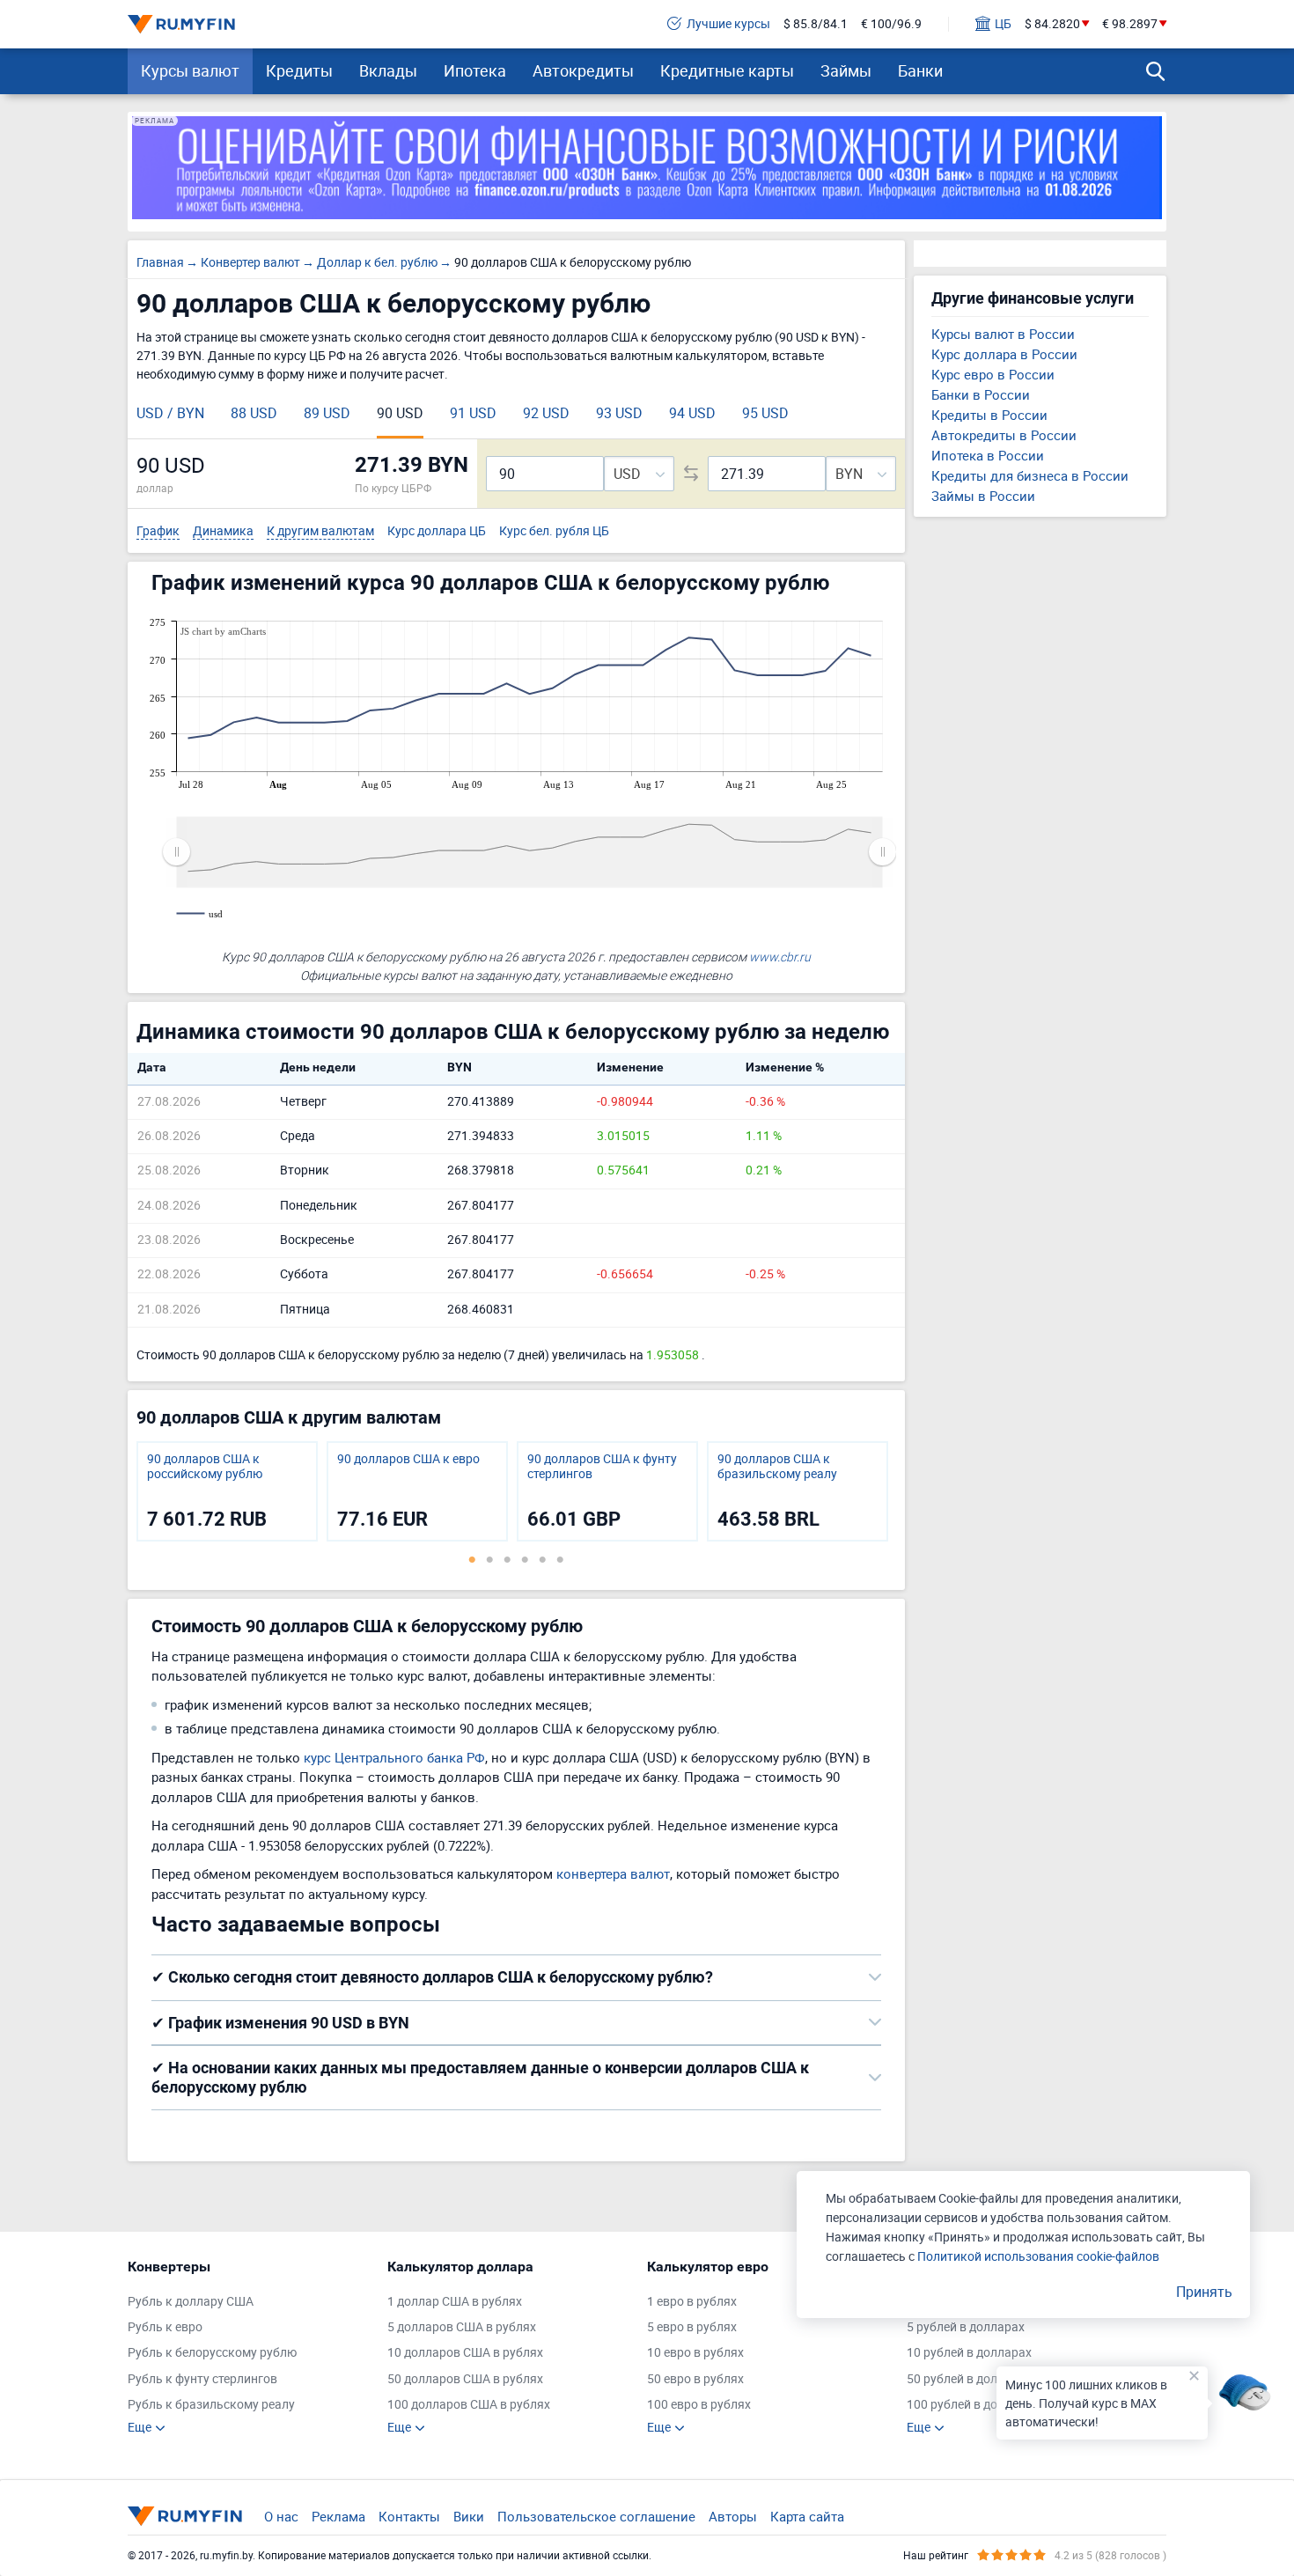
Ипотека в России (988, 455)
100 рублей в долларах (973, 2405)
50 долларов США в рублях (465, 2379)
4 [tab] (525, 1559)
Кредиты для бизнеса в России (1030, 475)
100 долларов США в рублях (469, 2405)
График (158, 531)
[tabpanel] (227, 1491)
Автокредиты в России (1004, 435)
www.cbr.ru (780, 957)
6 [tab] (560, 1559)
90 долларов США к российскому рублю (205, 1467)
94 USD (692, 413)
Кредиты (299, 70)
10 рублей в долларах (969, 2353)
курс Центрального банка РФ (394, 1757)
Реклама (338, 2516)
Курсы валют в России (1003, 334)
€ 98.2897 (1130, 24)
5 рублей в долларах (966, 2327)
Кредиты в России (989, 415)
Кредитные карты (727, 70)
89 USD (327, 413)
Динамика (223, 531)
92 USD (546, 413)
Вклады (388, 70)
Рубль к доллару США (191, 2302)
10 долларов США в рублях (465, 2353)
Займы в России (983, 496)
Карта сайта (807, 2516)
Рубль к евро (165, 2327)
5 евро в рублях (692, 2327)
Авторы (733, 2516)
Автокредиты (583, 70)
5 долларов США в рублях (462, 2327)
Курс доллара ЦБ (437, 531)
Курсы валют (190, 70)
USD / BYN (170, 413)
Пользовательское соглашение (596, 2516)
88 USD (254, 413)
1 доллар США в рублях (455, 2302)
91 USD (473, 413)
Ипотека (475, 70)
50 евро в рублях (695, 2379)
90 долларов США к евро (408, 1459)
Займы (846, 70)
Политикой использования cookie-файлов (1038, 2256)
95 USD (765, 413)
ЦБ (1003, 24)
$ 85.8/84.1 (816, 24)
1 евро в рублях (692, 2302)
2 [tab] (489, 1559)
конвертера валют (613, 1873)
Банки (920, 70)
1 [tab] (472, 1559)
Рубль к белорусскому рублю (212, 2353)
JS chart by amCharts (223, 631)
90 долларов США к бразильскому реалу (777, 1467)
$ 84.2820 (1052, 24)
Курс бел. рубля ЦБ (554, 531)
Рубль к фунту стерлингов (202, 2379)
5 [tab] (542, 1559)
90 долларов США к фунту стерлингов (602, 1467)
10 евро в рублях (695, 2353)
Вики (469, 2516)
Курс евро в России (993, 374)
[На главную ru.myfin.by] (185, 2516)
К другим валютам (320, 531)
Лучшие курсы (728, 24)
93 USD (619, 413)
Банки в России (981, 394)
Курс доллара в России (1004, 354)
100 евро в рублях (699, 2405)
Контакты (409, 2516)
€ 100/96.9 (891, 24)
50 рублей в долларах (969, 2379)
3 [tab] (507, 1559)
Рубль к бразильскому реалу (211, 2405)
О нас (281, 2516)
